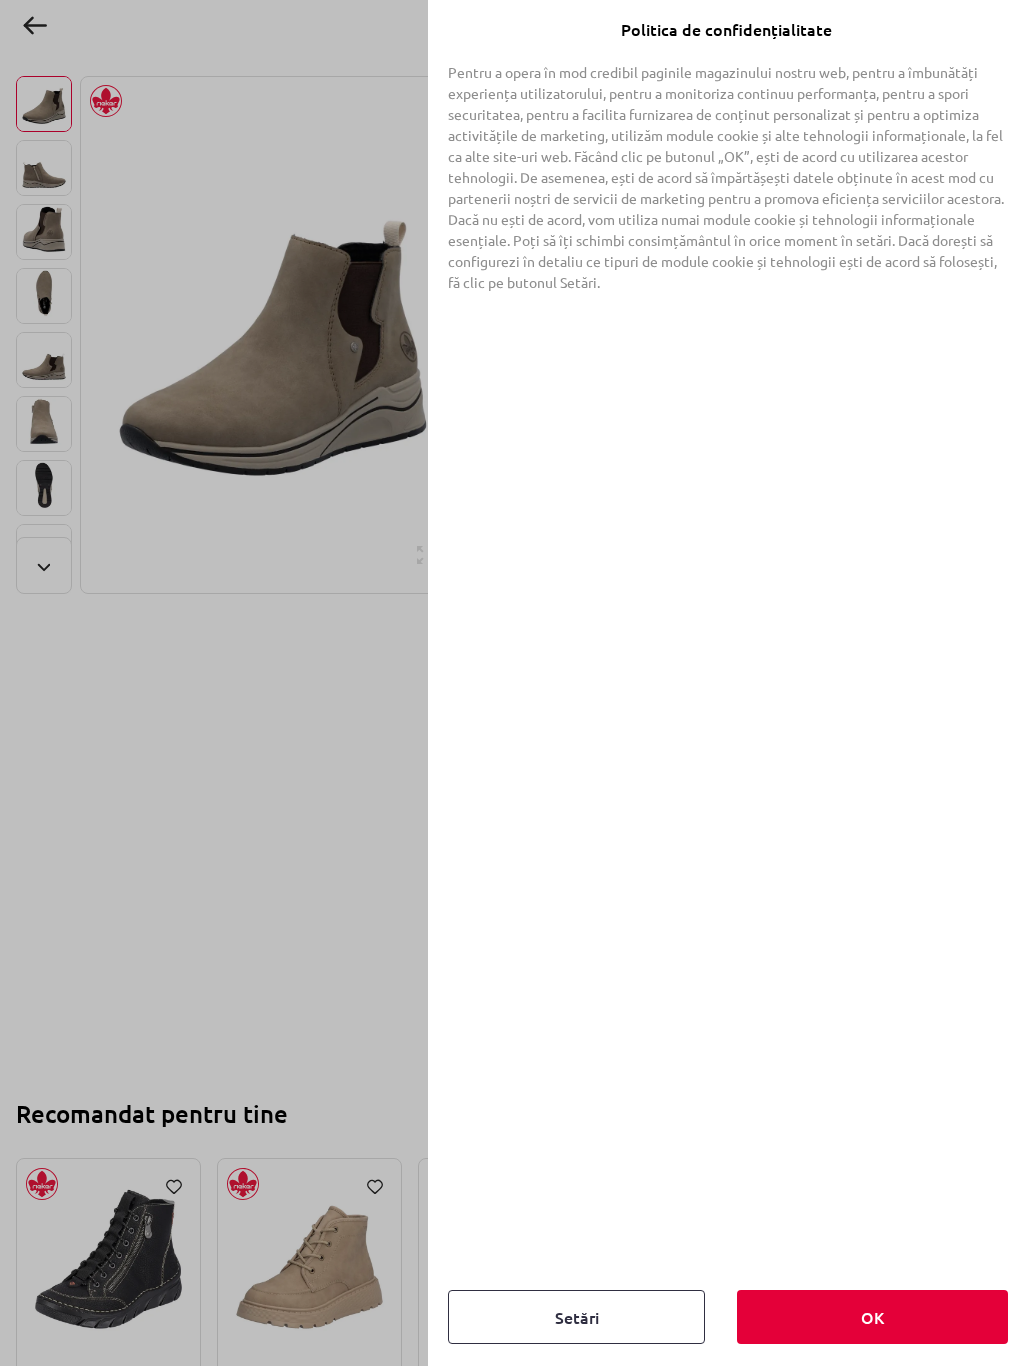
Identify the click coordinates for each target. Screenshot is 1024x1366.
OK (872, 1317)
